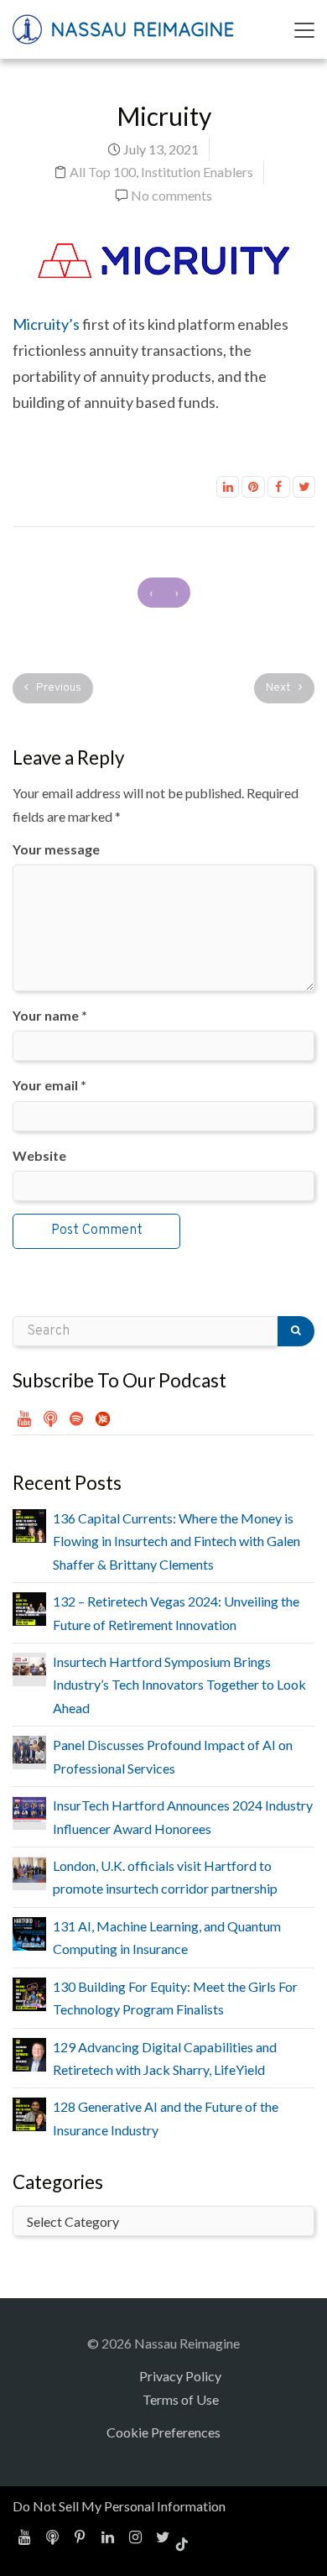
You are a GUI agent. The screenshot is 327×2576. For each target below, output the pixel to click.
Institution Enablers (197, 172)
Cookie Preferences (163, 2432)
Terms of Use (181, 2399)
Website (39, 1155)
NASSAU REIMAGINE (140, 29)
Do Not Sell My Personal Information (119, 2506)
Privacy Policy (180, 2376)
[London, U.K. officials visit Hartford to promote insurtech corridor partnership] (29, 1868)
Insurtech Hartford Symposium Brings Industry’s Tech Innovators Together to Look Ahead (179, 1685)
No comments (171, 195)
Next (280, 688)
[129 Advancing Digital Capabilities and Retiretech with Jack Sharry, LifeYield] (29, 2053)
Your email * (49, 1085)
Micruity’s (46, 324)
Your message (56, 849)
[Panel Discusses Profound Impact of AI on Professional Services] (29, 1748)
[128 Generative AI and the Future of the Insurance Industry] (29, 2112)
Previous (57, 688)
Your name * (50, 1015)
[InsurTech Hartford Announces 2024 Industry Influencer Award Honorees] (29, 1808)
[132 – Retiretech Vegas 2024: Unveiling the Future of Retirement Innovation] (29, 1607)
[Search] (296, 1331)
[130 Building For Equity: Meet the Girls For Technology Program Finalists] (29, 1992)
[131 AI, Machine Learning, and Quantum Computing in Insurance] (29, 1932)
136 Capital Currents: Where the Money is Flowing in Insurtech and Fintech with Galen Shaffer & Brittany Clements (176, 1541)
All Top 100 (103, 172)
